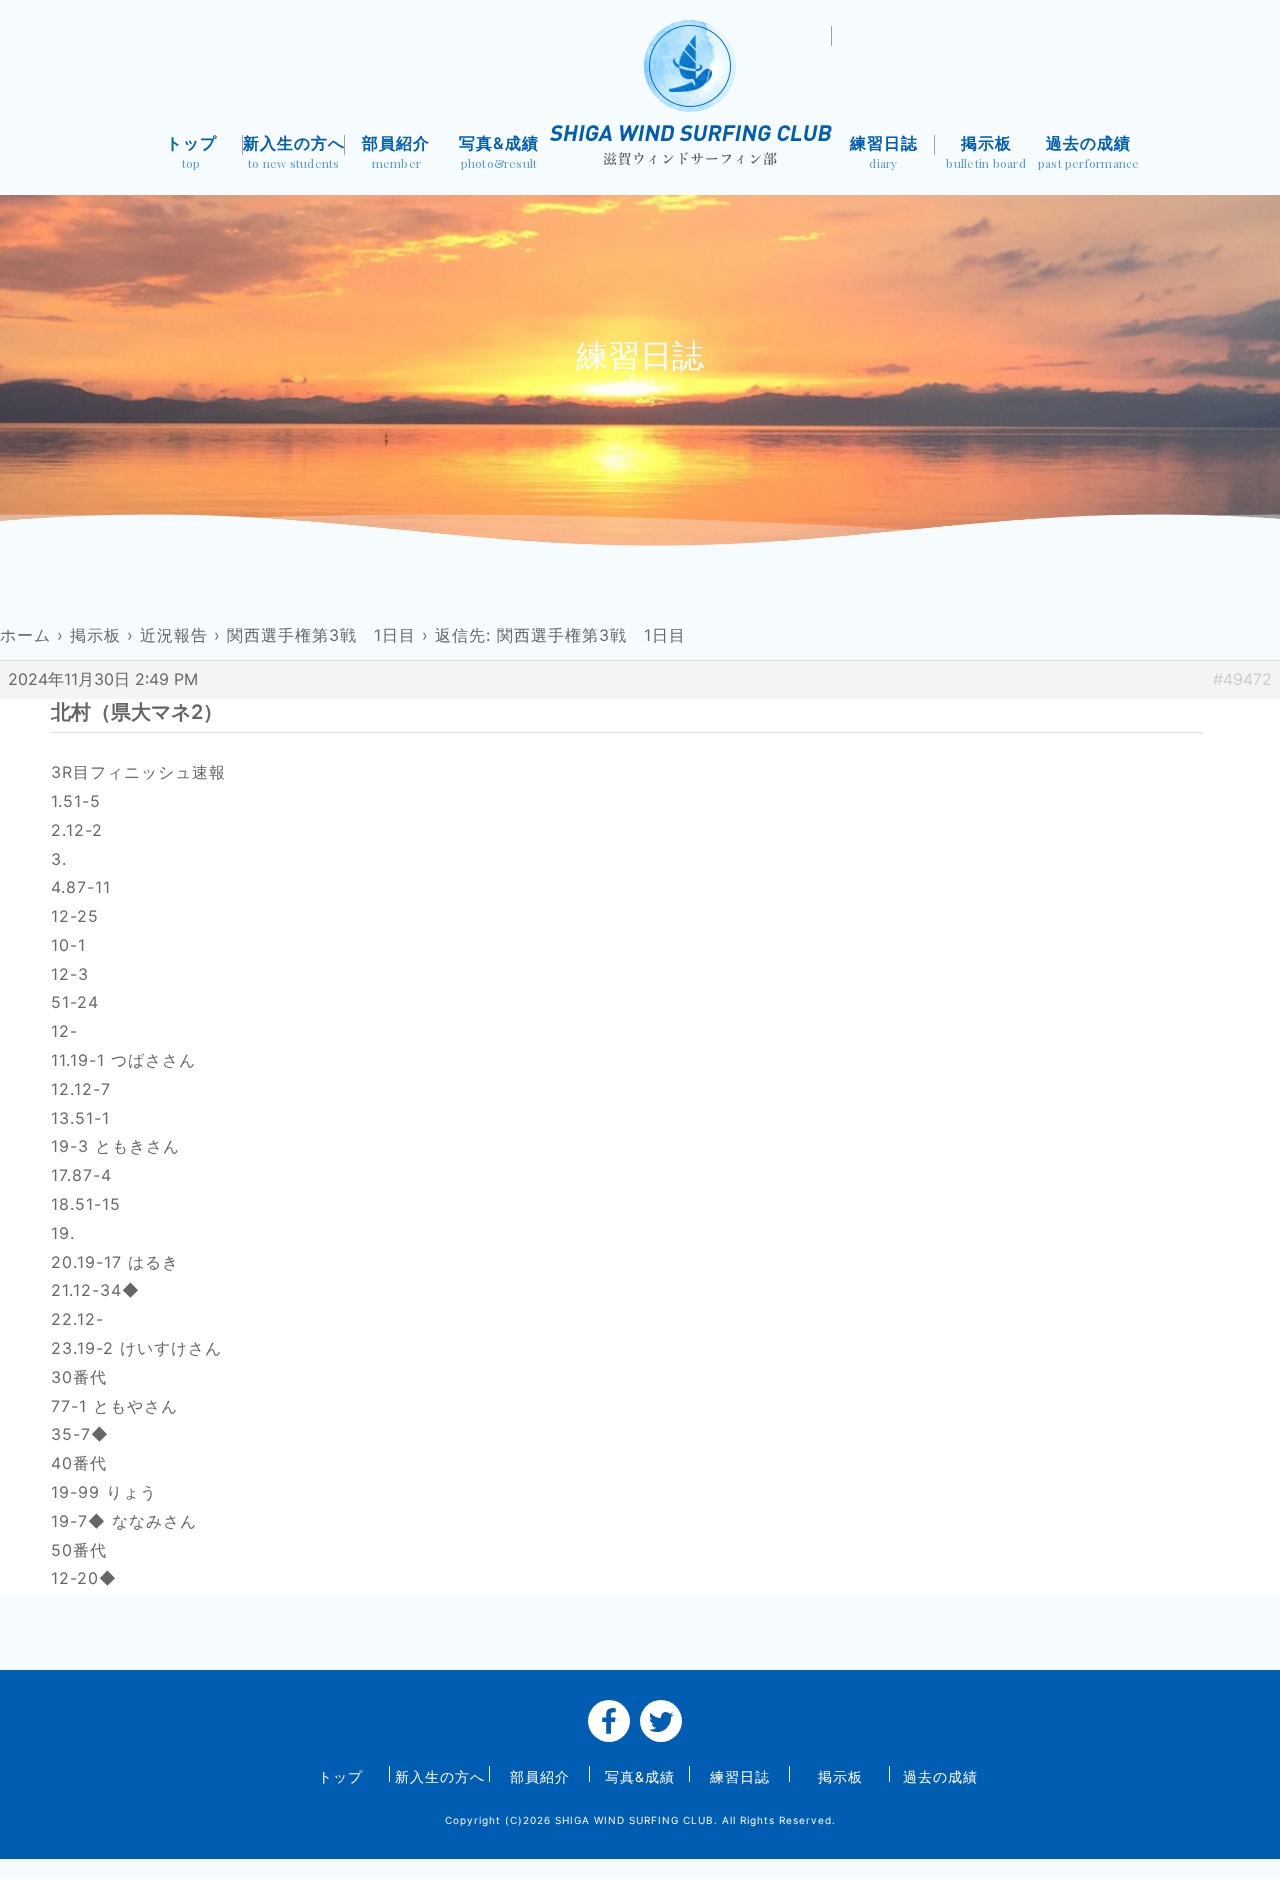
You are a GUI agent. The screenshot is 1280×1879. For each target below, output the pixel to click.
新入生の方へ (294, 152)
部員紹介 (396, 152)
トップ (191, 152)
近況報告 (174, 635)
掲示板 (985, 152)
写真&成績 (499, 152)
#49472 (1242, 679)
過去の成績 (1089, 152)
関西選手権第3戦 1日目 (321, 635)
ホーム (25, 635)
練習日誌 (884, 152)
